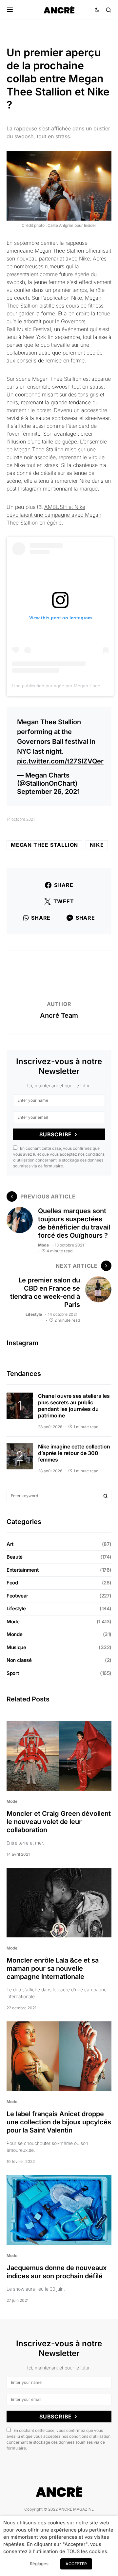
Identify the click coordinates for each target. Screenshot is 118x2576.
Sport (13, 1673)
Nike (97, 845)
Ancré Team (59, 1015)
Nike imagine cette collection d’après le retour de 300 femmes (74, 1453)
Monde (14, 1634)
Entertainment (22, 1570)
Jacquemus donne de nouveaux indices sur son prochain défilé (57, 2272)
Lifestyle (34, 1314)
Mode (43, 1245)
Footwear (17, 1596)
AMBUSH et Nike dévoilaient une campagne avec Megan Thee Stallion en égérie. (54, 515)
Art (10, 1544)
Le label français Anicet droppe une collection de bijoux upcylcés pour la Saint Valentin (59, 2122)
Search (106, 1496)
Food (12, 1583)
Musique (16, 1647)
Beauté (15, 1557)
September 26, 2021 (48, 792)
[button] (10, 10)
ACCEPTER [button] (76, 2564)
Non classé (19, 1660)
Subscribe (56, 1134)
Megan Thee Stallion (44, 845)
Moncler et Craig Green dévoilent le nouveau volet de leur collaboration (59, 1822)
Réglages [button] (39, 2564)
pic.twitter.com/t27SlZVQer (60, 761)
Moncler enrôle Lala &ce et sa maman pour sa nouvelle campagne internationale (53, 1968)
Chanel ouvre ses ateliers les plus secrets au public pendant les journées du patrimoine (74, 1406)
